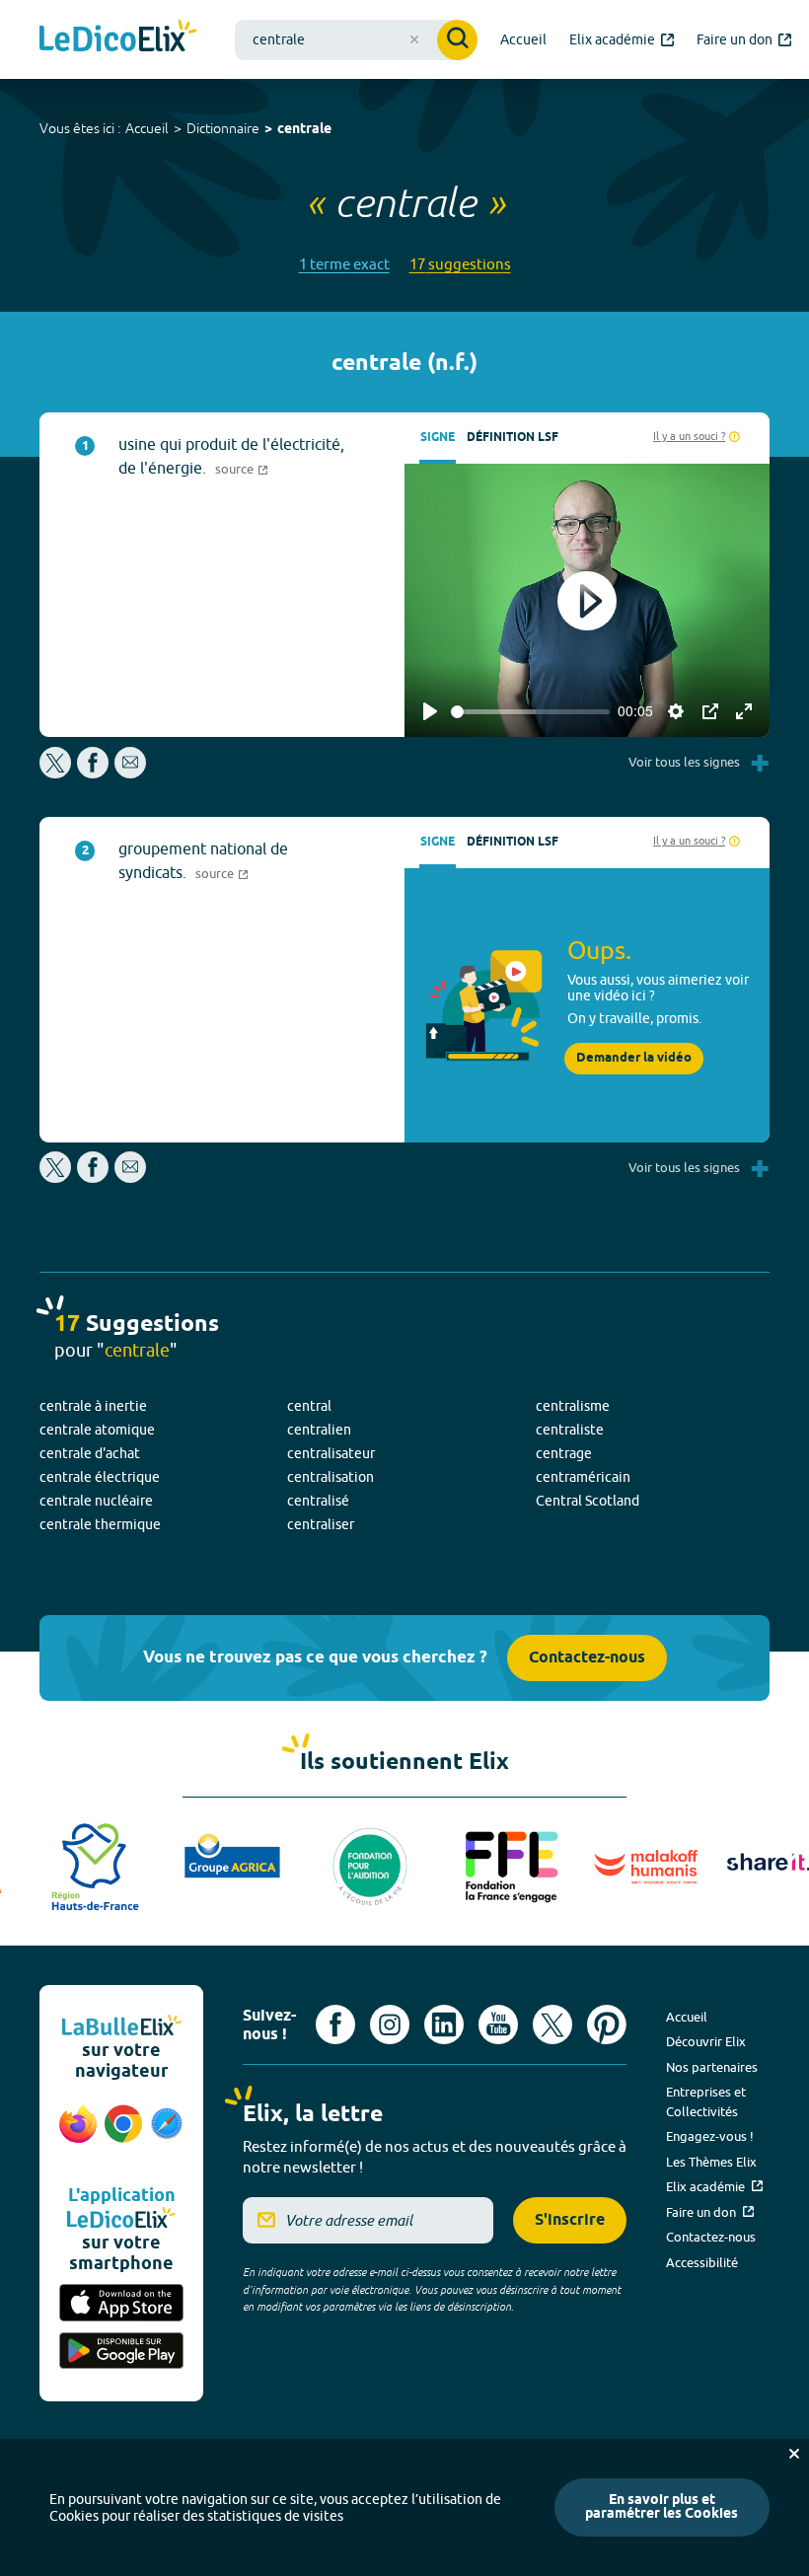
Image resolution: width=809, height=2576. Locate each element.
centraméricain (583, 1477)
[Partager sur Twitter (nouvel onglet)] (57, 773)
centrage (564, 1453)
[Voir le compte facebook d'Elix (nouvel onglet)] (335, 2024)
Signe (438, 438)
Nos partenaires (712, 2067)
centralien (319, 1430)
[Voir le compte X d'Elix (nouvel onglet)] (552, 2024)
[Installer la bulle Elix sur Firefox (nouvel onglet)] (78, 2134)
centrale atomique (97, 1430)
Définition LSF (513, 438)
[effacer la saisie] (414, 39)
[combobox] (356, 40)
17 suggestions (460, 264)
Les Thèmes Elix (711, 2162)
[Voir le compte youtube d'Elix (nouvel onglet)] (498, 2024)
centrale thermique (100, 1524)
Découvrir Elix (706, 2041)
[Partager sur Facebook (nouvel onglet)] (93, 773)
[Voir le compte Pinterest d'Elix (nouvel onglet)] (607, 2024)
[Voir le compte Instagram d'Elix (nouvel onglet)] (390, 2024)
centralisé (318, 1501)
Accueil (147, 128)
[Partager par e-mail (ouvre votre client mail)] (130, 773)
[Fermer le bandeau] (794, 2454)
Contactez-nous (587, 1658)
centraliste (570, 1430)
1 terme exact (344, 264)
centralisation (331, 1477)
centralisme (573, 1406)
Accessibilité (702, 2262)
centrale (304, 130)
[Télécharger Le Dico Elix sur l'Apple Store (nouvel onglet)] (121, 2304)
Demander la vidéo (634, 1058)
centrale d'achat (90, 1453)
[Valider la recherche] (457, 40)
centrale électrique (100, 1477)
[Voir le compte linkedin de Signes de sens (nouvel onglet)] (444, 2024)
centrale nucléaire (96, 1501)
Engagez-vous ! (710, 2136)
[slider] (530, 712)
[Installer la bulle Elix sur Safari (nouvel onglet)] (167, 2134)
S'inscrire (570, 2220)
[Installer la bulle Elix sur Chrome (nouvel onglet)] (123, 2134)
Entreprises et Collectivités (706, 2101)
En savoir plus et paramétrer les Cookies (662, 2507)
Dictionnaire (223, 128)
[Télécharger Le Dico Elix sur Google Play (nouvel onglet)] (121, 2353)
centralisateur (331, 1453)
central (309, 1406)
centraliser (321, 1524)
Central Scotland (588, 1501)
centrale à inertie (93, 1406)
